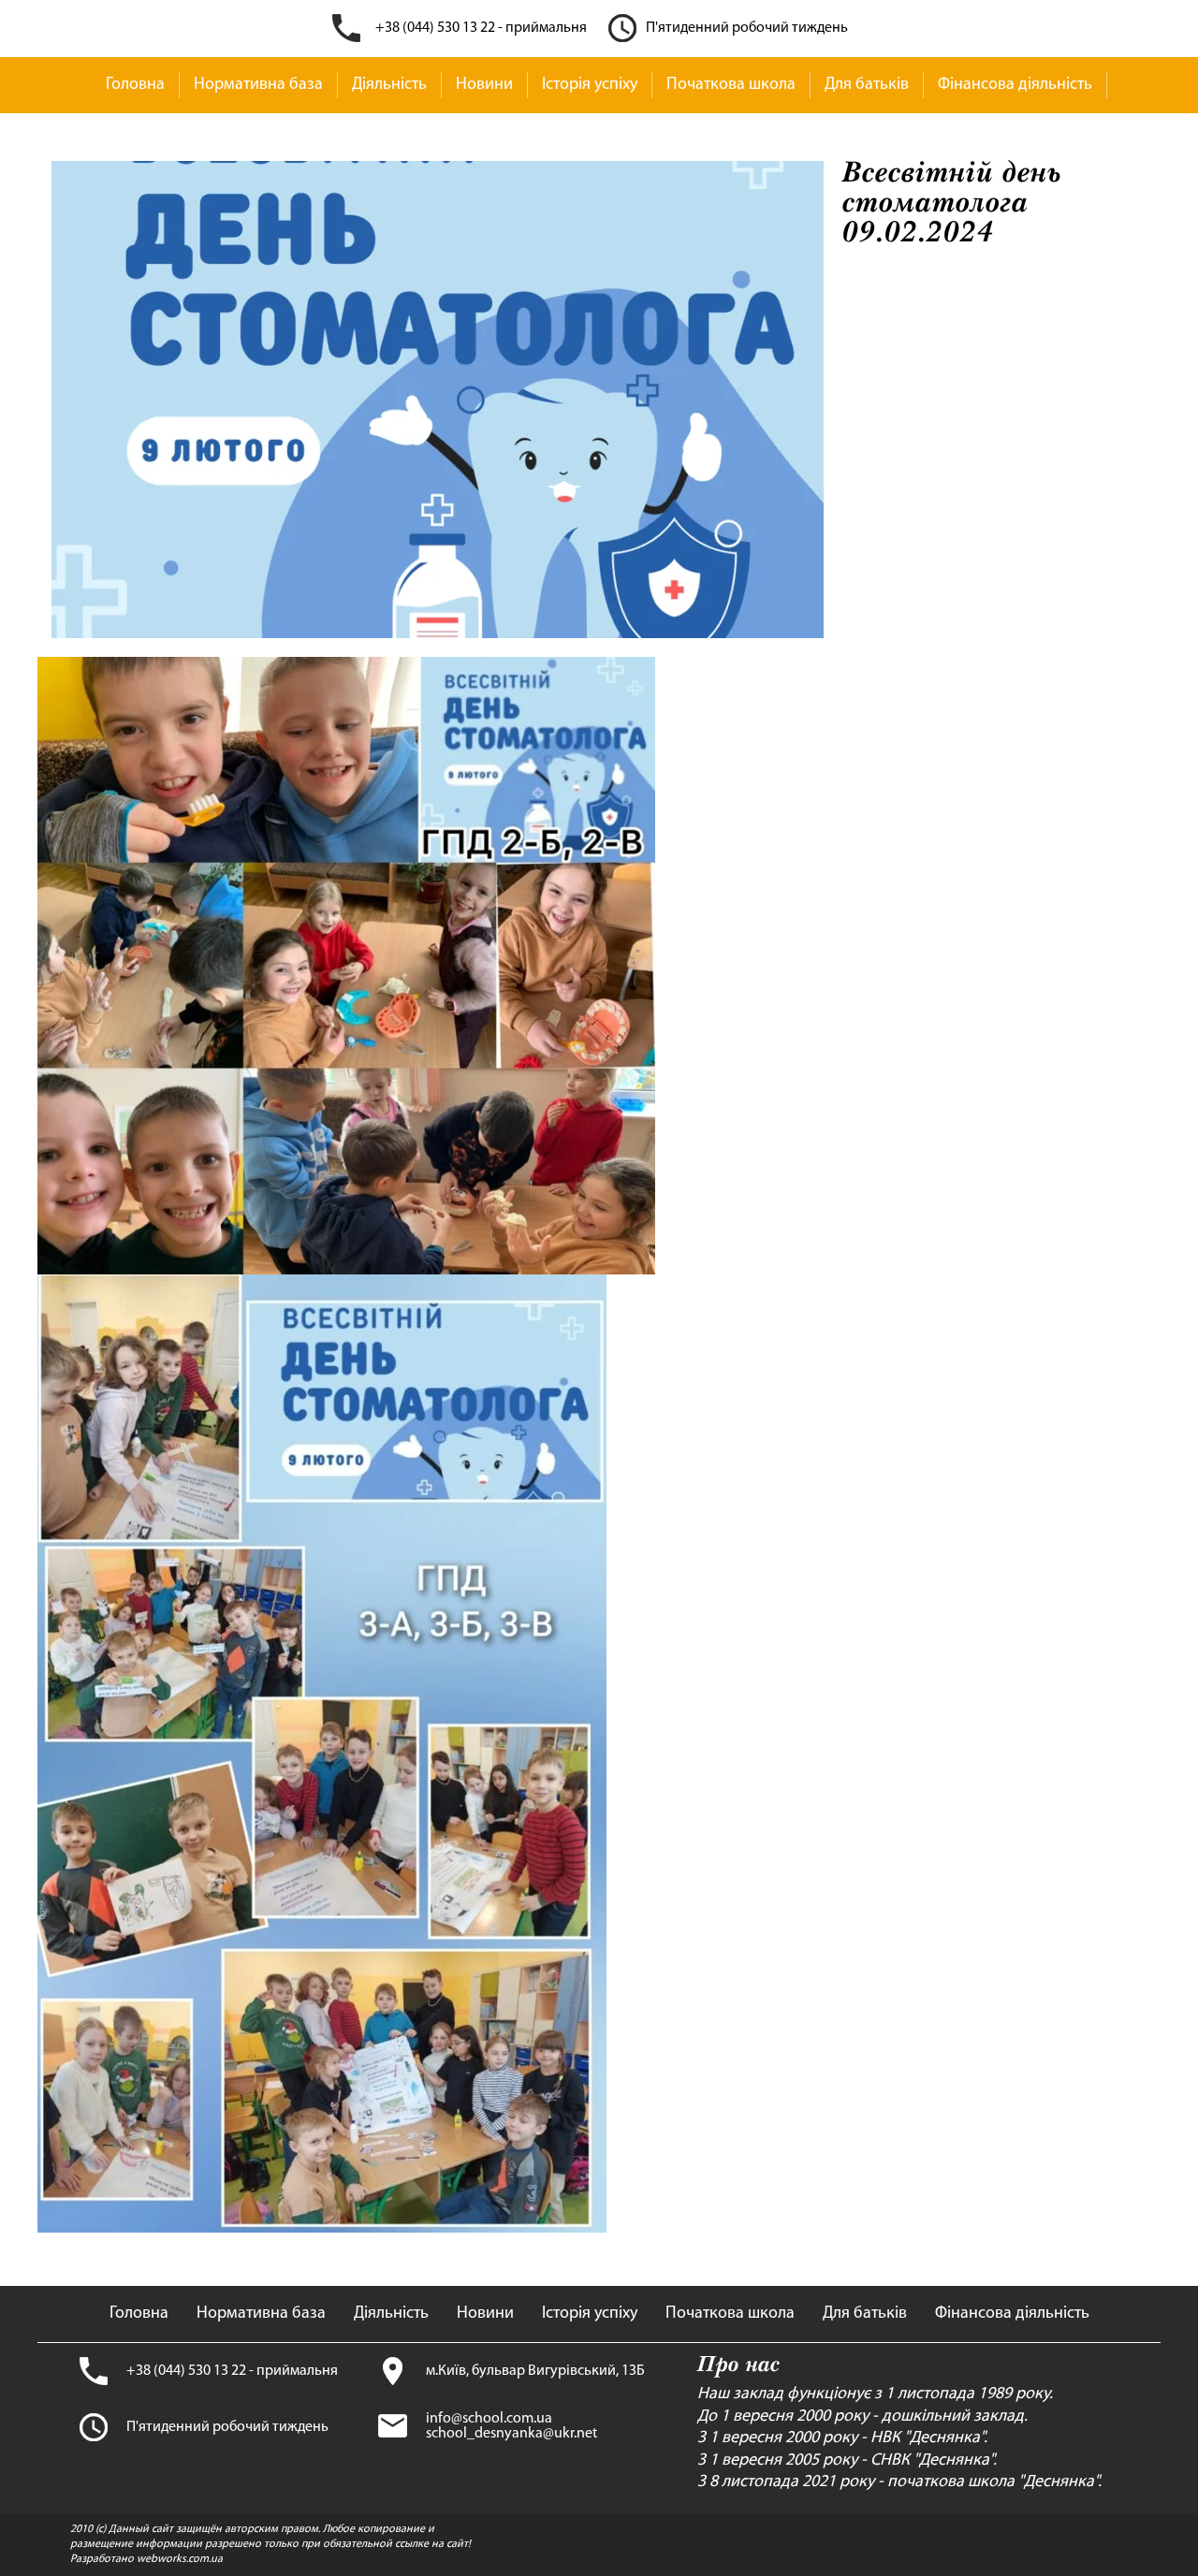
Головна (135, 85)
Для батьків (867, 85)
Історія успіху (590, 85)
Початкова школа (731, 85)
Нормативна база (258, 85)
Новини (484, 85)
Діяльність (389, 85)
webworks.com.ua (180, 2559)
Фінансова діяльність (1015, 85)
